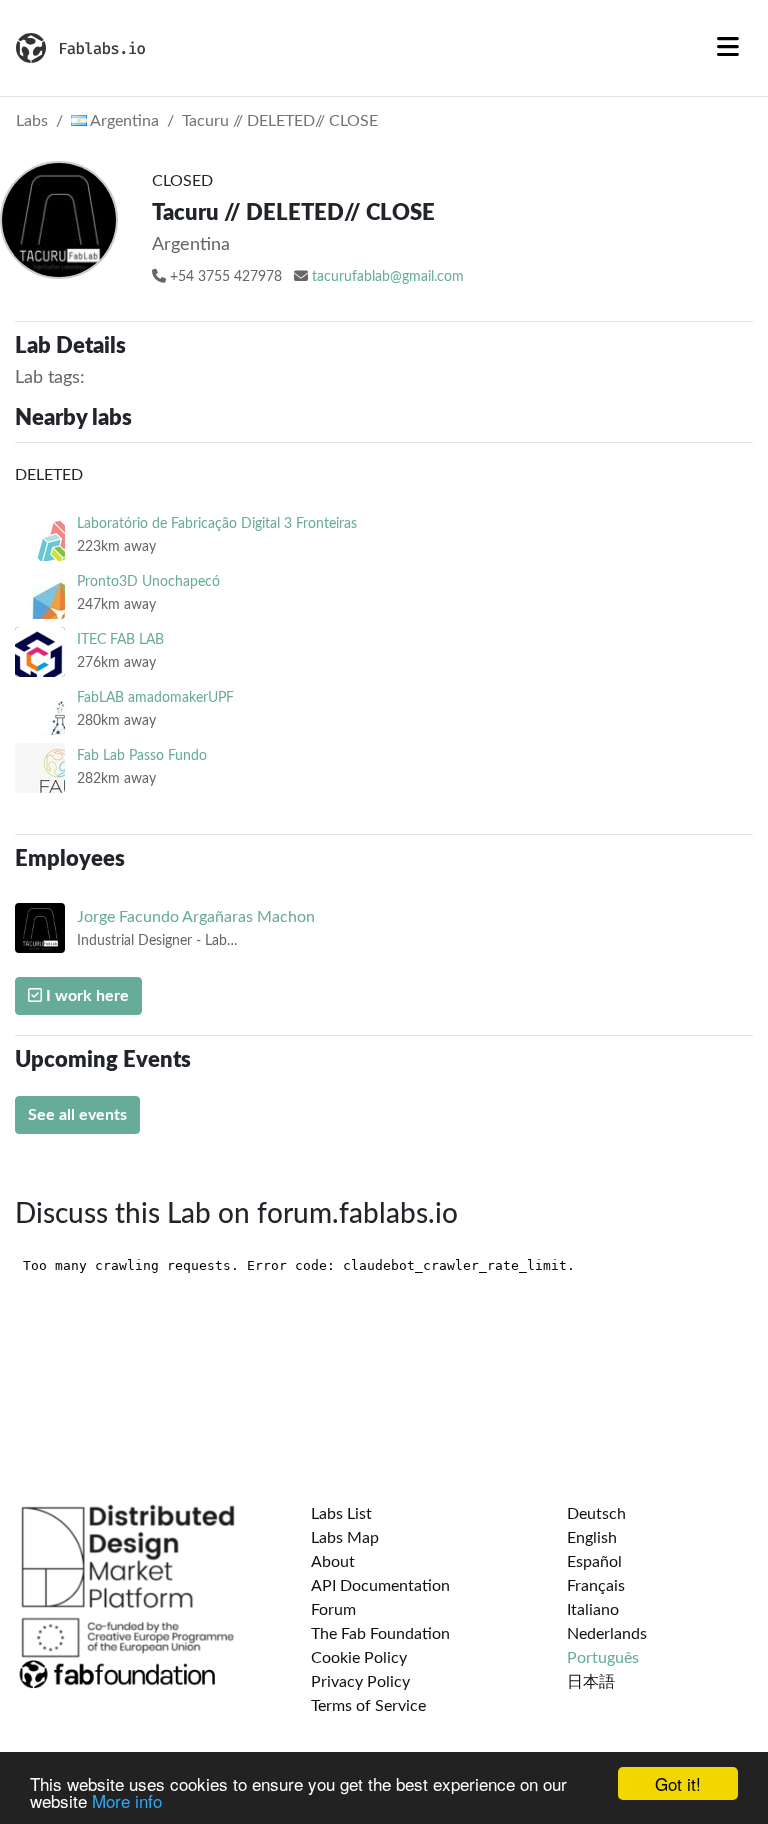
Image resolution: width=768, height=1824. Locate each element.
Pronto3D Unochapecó (148, 581)
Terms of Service (368, 1706)
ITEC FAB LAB (120, 639)
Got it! (678, 1783)
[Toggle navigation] (728, 48)
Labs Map (345, 1538)
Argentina (123, 121)
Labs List (341, 1514)
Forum (333, 1610)
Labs (32, 121)
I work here (85, 996)
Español (594, 1562)
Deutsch (596, 1514)
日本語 (591, 1682)
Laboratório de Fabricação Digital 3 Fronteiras (217, 523)
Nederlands (607, 1634)
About (333, 1562)
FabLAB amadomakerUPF (155, 697)
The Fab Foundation (380, 1634)
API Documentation (380, 1586)
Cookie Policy (359, 1658)
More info (127, 1800)
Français (596, 1586)
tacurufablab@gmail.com (388, 277)
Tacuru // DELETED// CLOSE (280, 121)
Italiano (593, 1610)
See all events (77, 1115)
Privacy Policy (360, 1682)
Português (603, 1658)
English (592, 1538)
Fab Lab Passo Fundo (142, 755)
